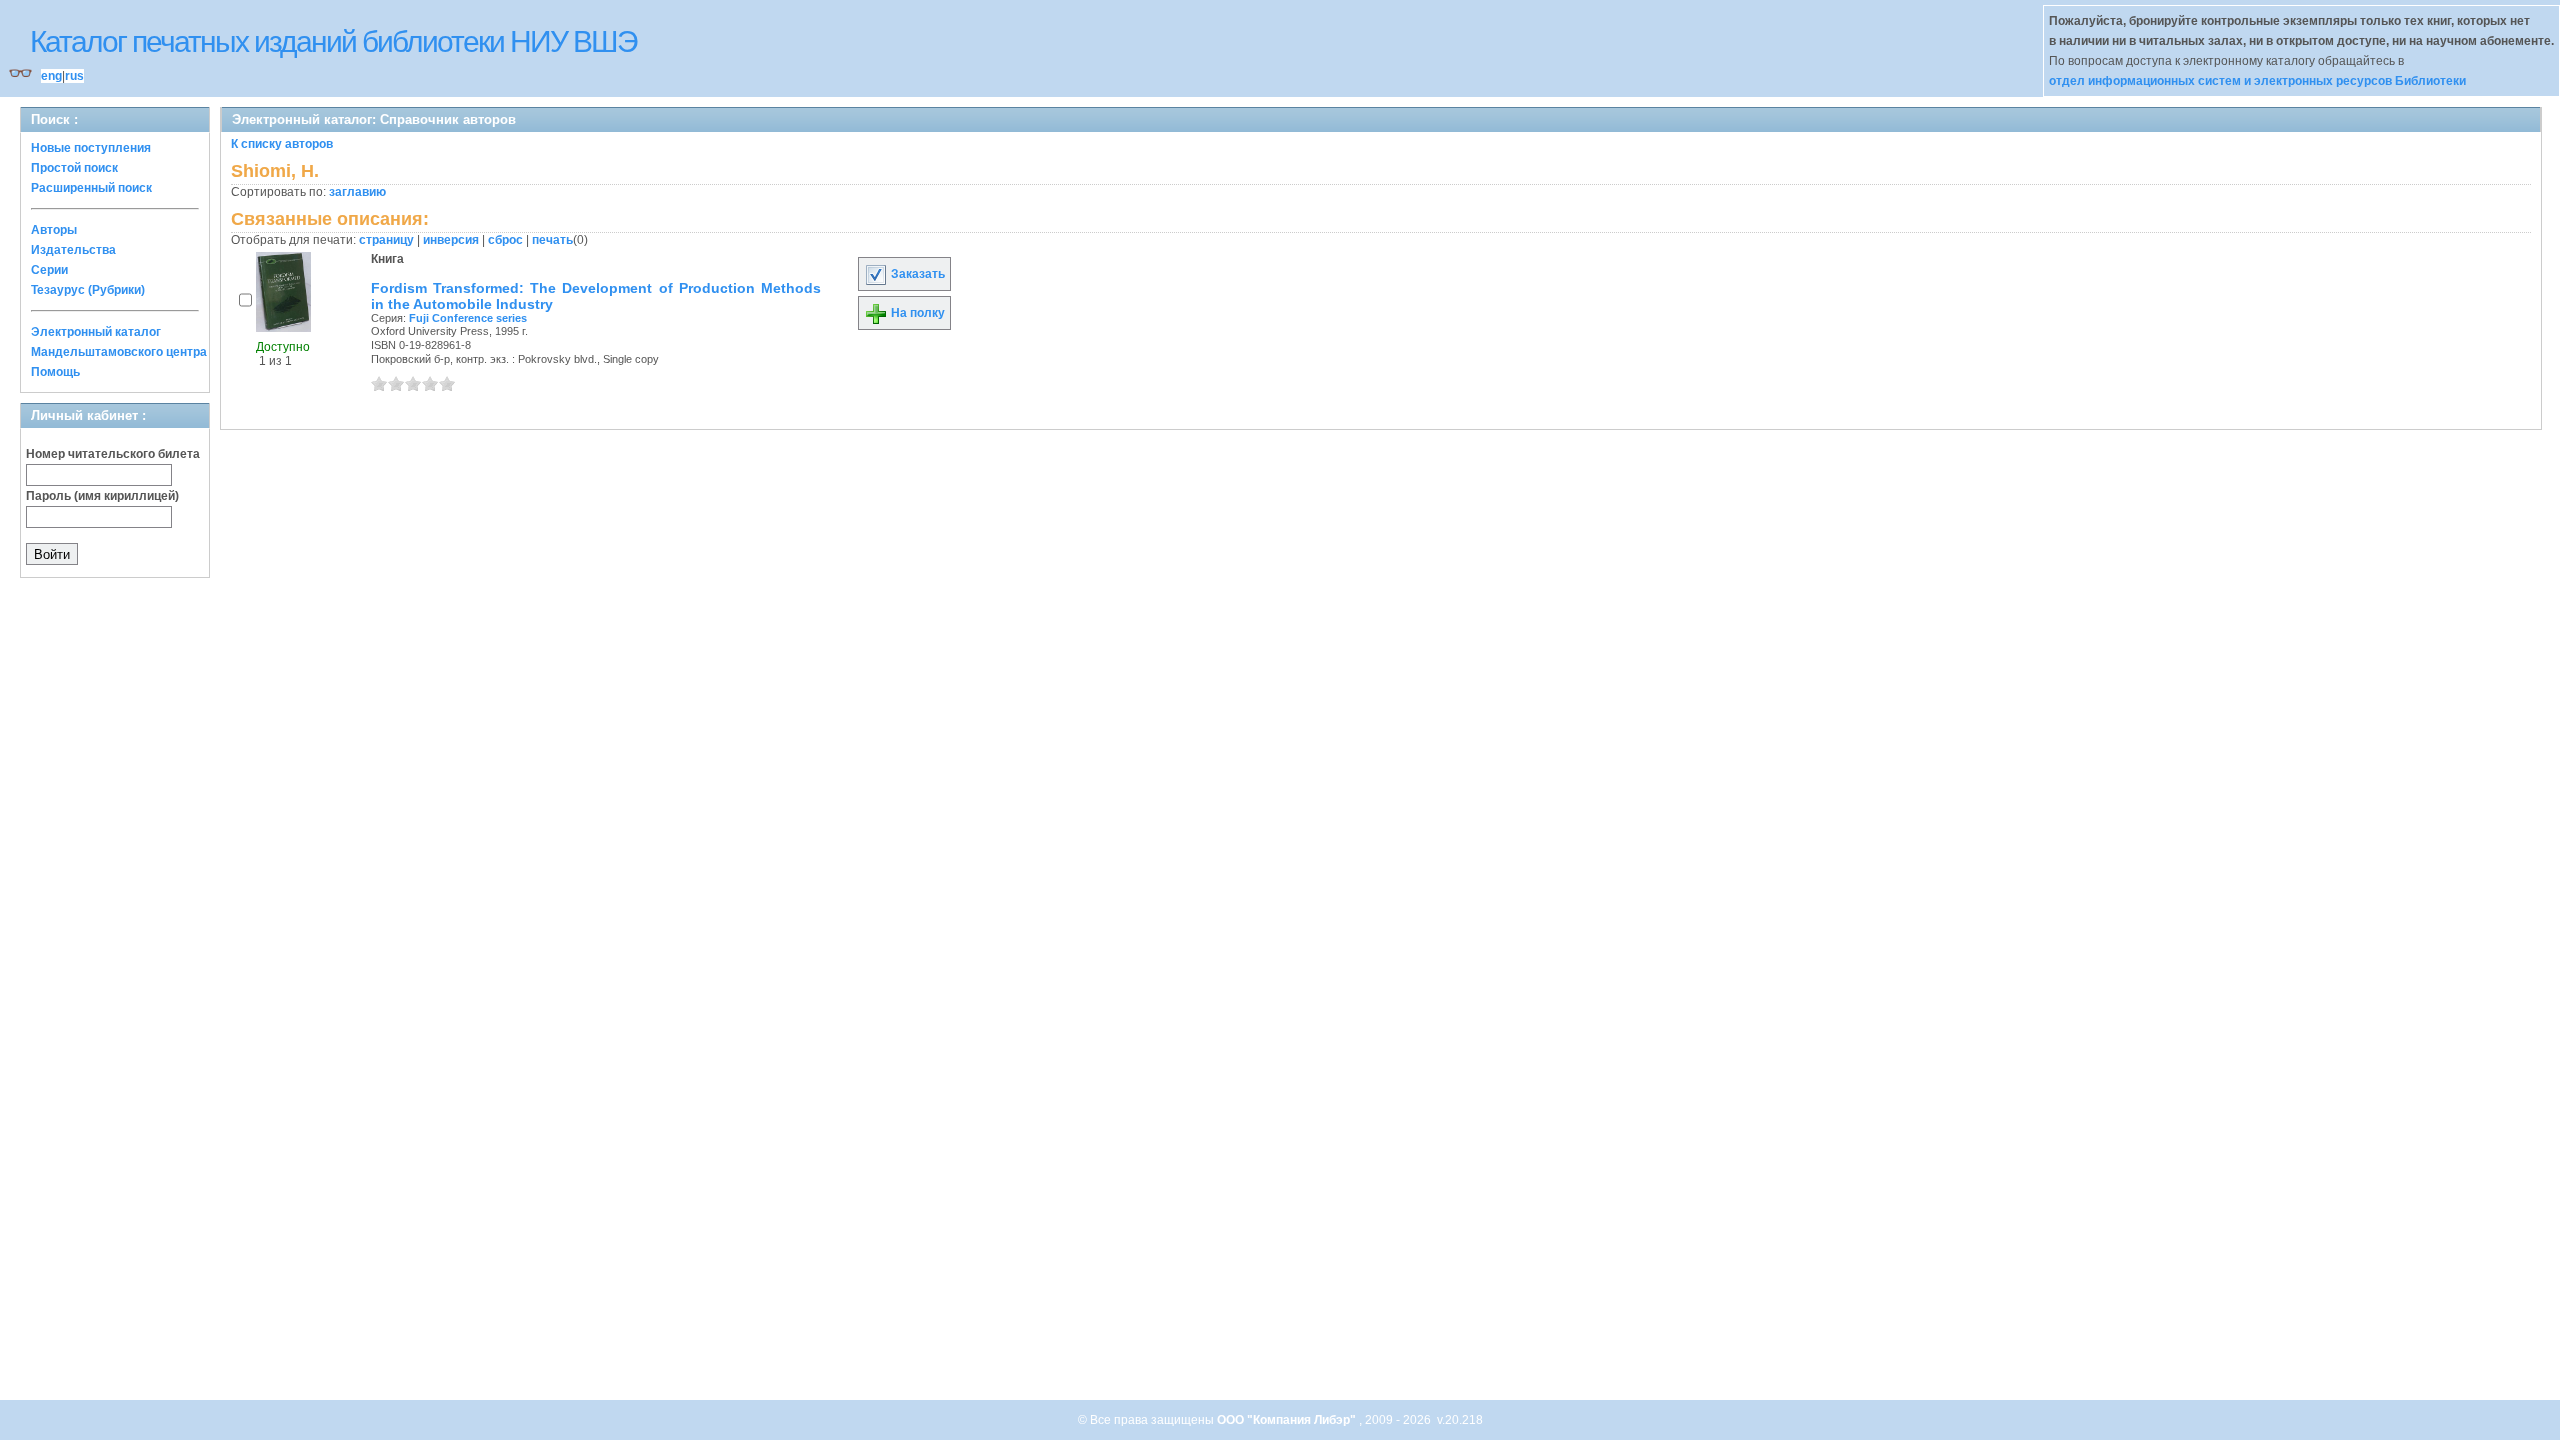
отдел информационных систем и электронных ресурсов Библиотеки (2257, 81)
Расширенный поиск (91, 188)
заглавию (357, 192)
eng (51, 76)
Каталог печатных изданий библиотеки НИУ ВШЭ (333, 41)
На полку (916, 313)
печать (552, 240)
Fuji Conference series (468, 318)
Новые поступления (91, 148)
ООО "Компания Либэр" (1288, 1420)
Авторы (54, 230)
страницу (386, 240)
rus (74, 76)
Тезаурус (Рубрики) (88, 290)
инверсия (451, 240)
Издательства (73, 250)
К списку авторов (282, 144)
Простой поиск (74, 168)
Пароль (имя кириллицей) (102, 496)
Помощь (55, 372)
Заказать (916, 274)
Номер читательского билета (113, 454)
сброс (505, 240)
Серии (49, 270)
